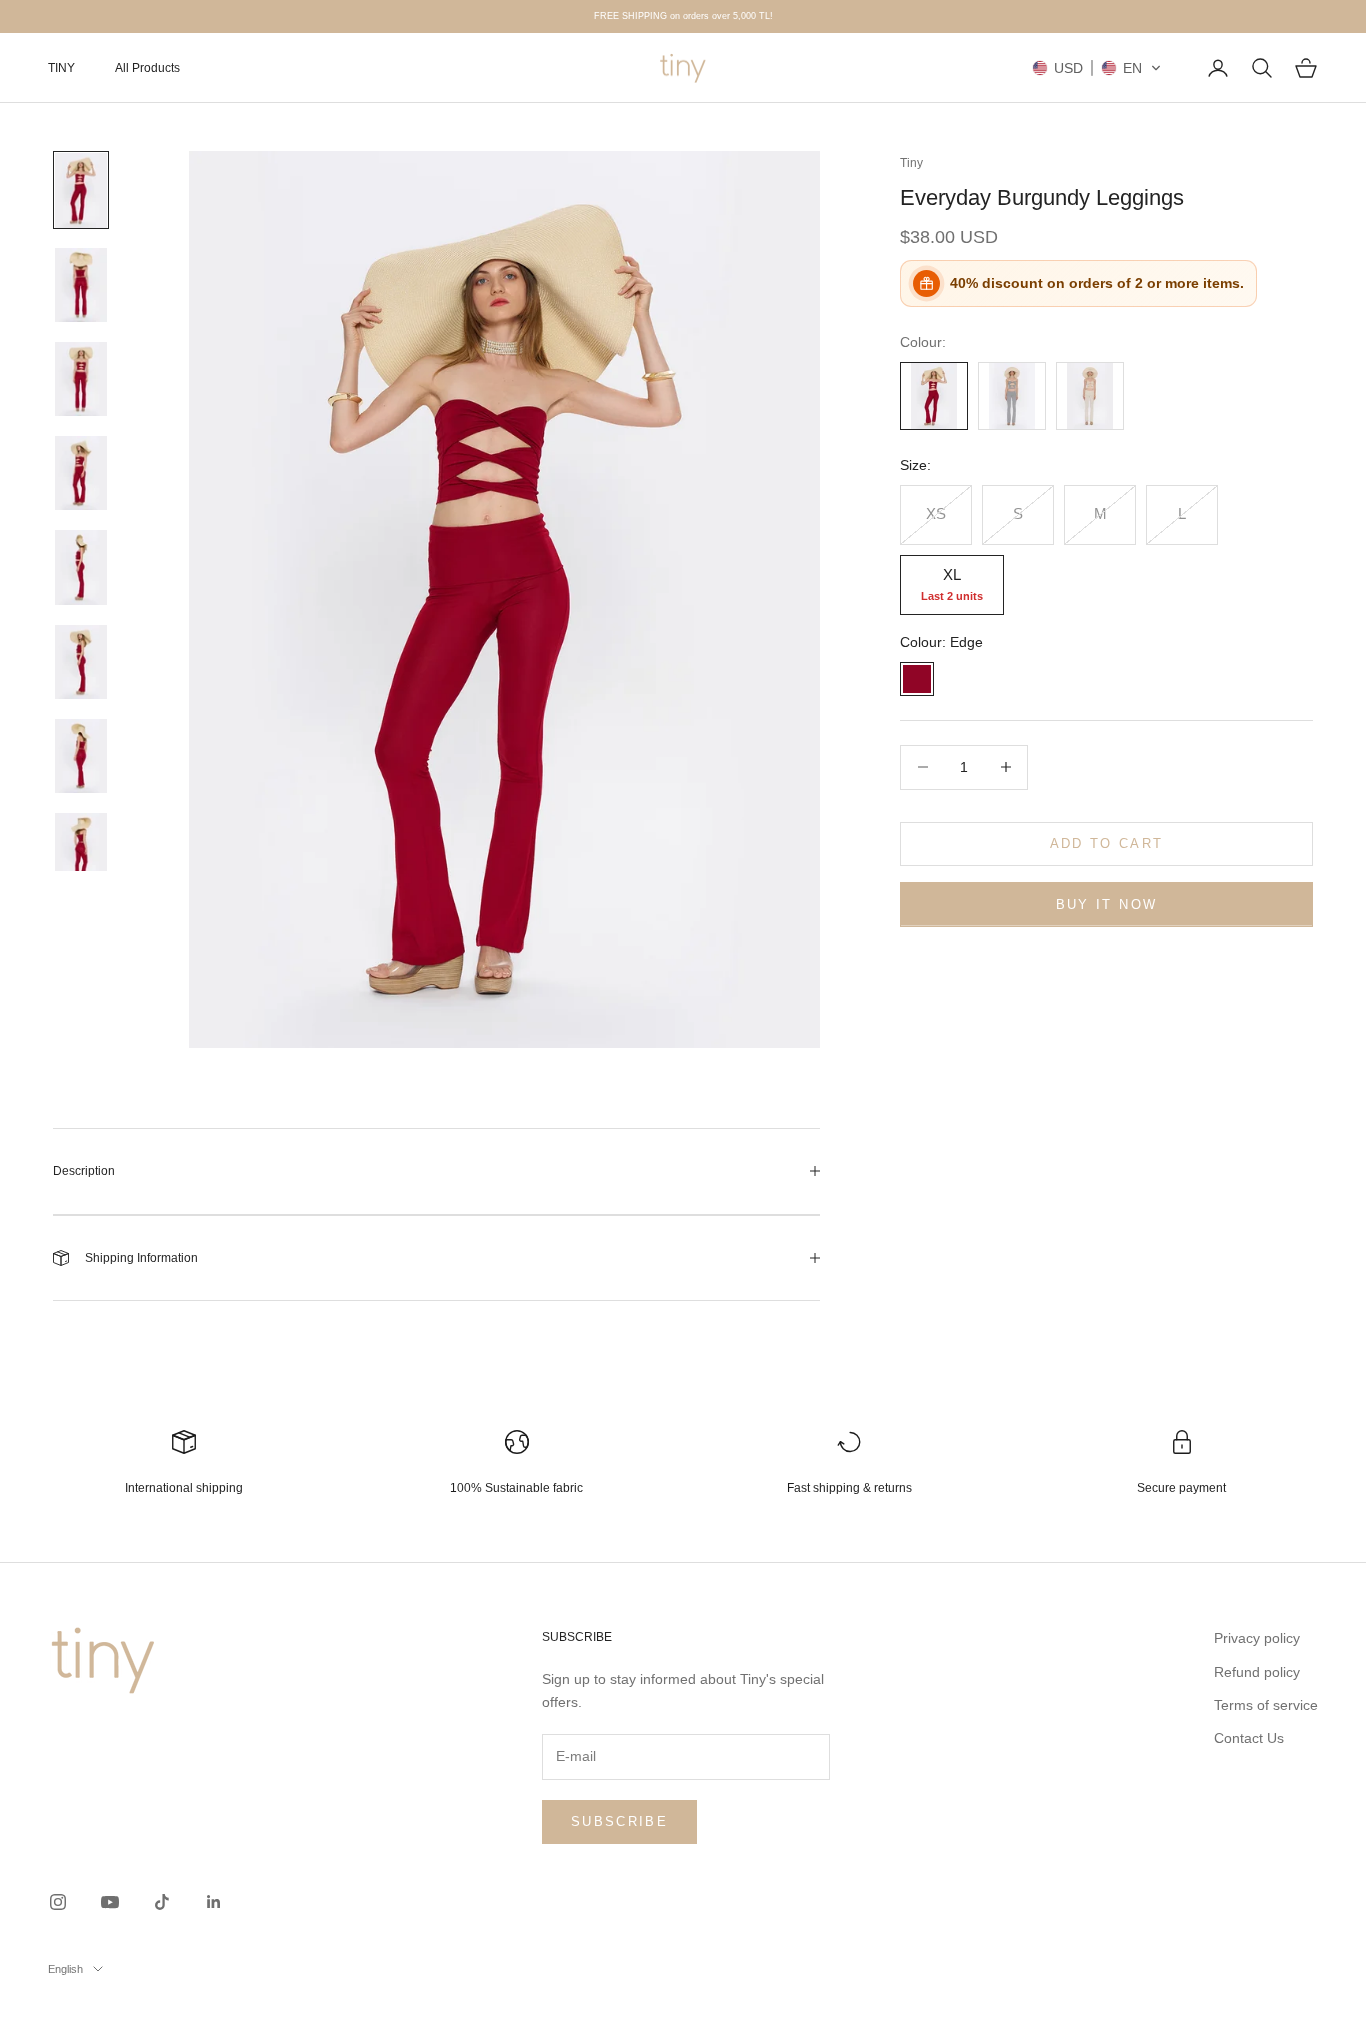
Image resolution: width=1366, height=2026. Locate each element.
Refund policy (1257, 1672)
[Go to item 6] (81, 662)
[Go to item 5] (81, 567)
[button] (1097, 68)
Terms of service (1266, 1705)
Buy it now (1106, 904)
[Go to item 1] (81, 190)
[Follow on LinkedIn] (214, 1902)
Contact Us (1249, 1738)
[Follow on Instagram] (58, 1902)
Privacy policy (1257, 1638)
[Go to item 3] (81, 379)
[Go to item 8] (81, 850)
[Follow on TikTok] (162, 1902)
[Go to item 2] (81, 285)
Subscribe (619, 1821)
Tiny (911, 163)
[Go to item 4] (81, 473)
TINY (61, 68)
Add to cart (1107, 843)
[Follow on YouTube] (110, 1902)
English (65, 1969)
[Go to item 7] (81, 756)
